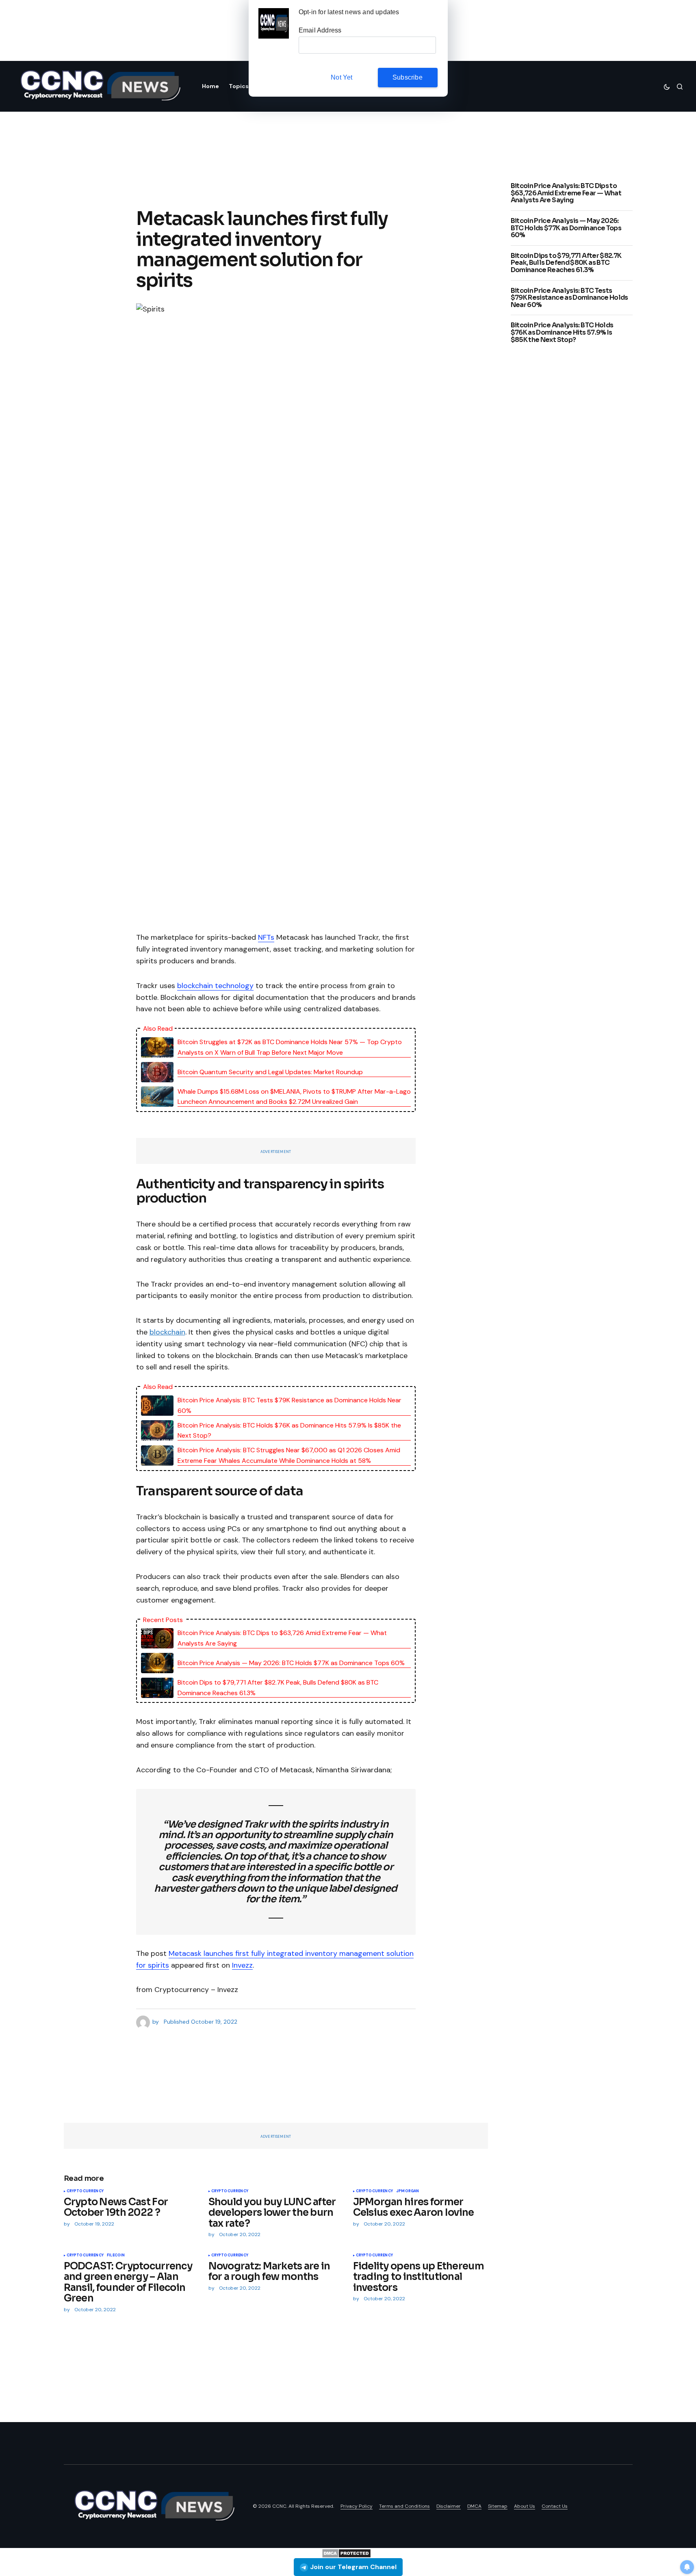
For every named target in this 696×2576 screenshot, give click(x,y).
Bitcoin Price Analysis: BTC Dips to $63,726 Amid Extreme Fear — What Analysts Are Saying (282, 1638)
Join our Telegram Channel (353, 2567)
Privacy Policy (357, 2506)
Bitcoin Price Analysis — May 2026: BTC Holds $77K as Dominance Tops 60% (291, 1663)
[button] (667, 87)
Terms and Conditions (404, 2506)
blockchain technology (215, 986)
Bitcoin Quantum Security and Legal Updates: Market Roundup (270, 1072)
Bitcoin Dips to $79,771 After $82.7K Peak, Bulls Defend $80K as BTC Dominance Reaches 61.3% (278, 1688)
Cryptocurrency (85, 2191)
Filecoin (116, 2256)
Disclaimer (449, 2506)
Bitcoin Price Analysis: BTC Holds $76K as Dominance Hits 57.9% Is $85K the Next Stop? (289, 1431)
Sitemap (498, 2506)
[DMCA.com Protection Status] (346, 2553)
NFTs (266, 937)
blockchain (167, 1332)
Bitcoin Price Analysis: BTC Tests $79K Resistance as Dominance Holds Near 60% (289, 1405)
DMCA (474, 2506)
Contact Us (555, 2506)
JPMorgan (408, 2191)
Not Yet (341, 77)
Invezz (242, 1965)
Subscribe (408, 77)
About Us (525, 2506)
